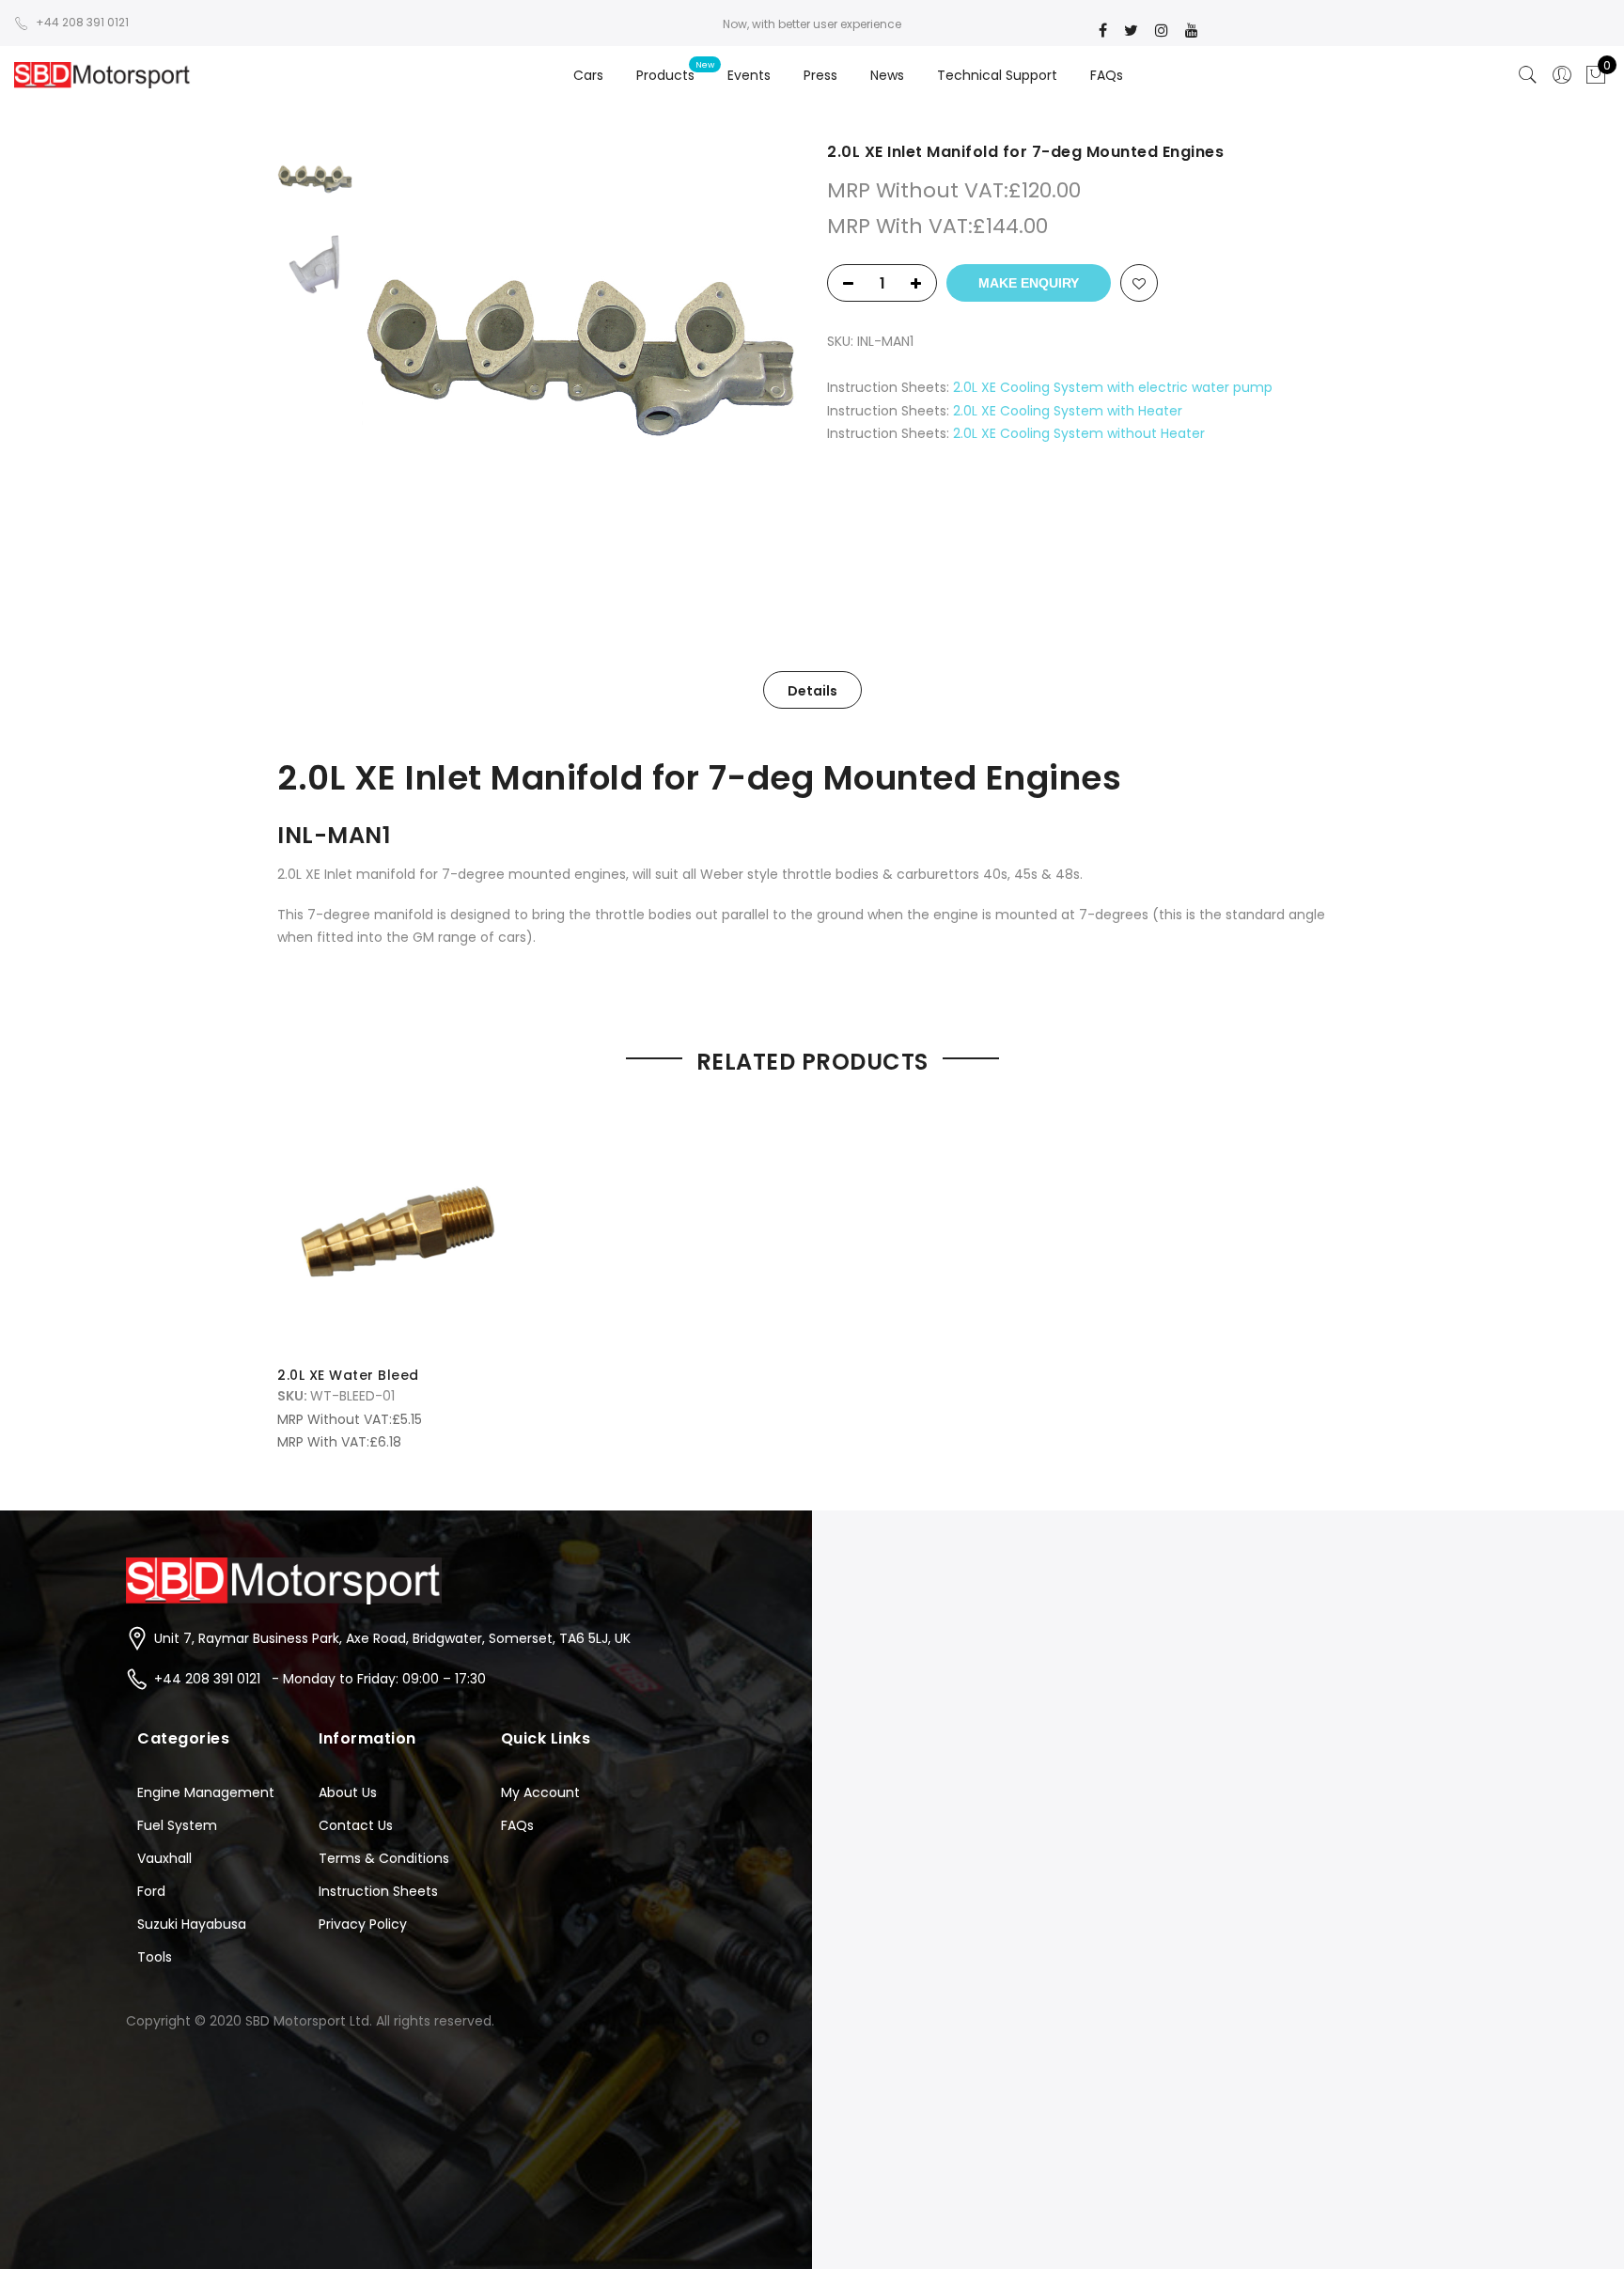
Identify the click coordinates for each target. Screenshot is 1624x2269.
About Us (348, 1792)
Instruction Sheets (378, 1891)
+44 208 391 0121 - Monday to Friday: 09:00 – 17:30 (320, 1679)
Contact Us (356, 1825)
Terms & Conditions (384, 1858)
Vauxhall (164, 1858)
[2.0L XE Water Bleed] (400, 1229)
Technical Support (997, 75)
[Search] (1528, 75)
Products (665, 75)
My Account (540, 1792)
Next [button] (765, 360)
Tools (155, 1957)
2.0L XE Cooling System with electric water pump (1113, 387)
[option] (579, 360)
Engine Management (206, 1792)
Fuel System (177, 1825)
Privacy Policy (363, 1924)
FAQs (1107, 75)
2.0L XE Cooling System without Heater (1079, 433)
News (887, 75)
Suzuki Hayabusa (192, 1924)
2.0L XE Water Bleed (348, 1375)
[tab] (812, 690)
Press (820, 75)
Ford (151, 1891)
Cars (588, 75)
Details (812, 691)
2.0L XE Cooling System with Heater (1068, 411)
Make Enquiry (1029, 283)
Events (749, 75)
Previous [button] (408, 360)
